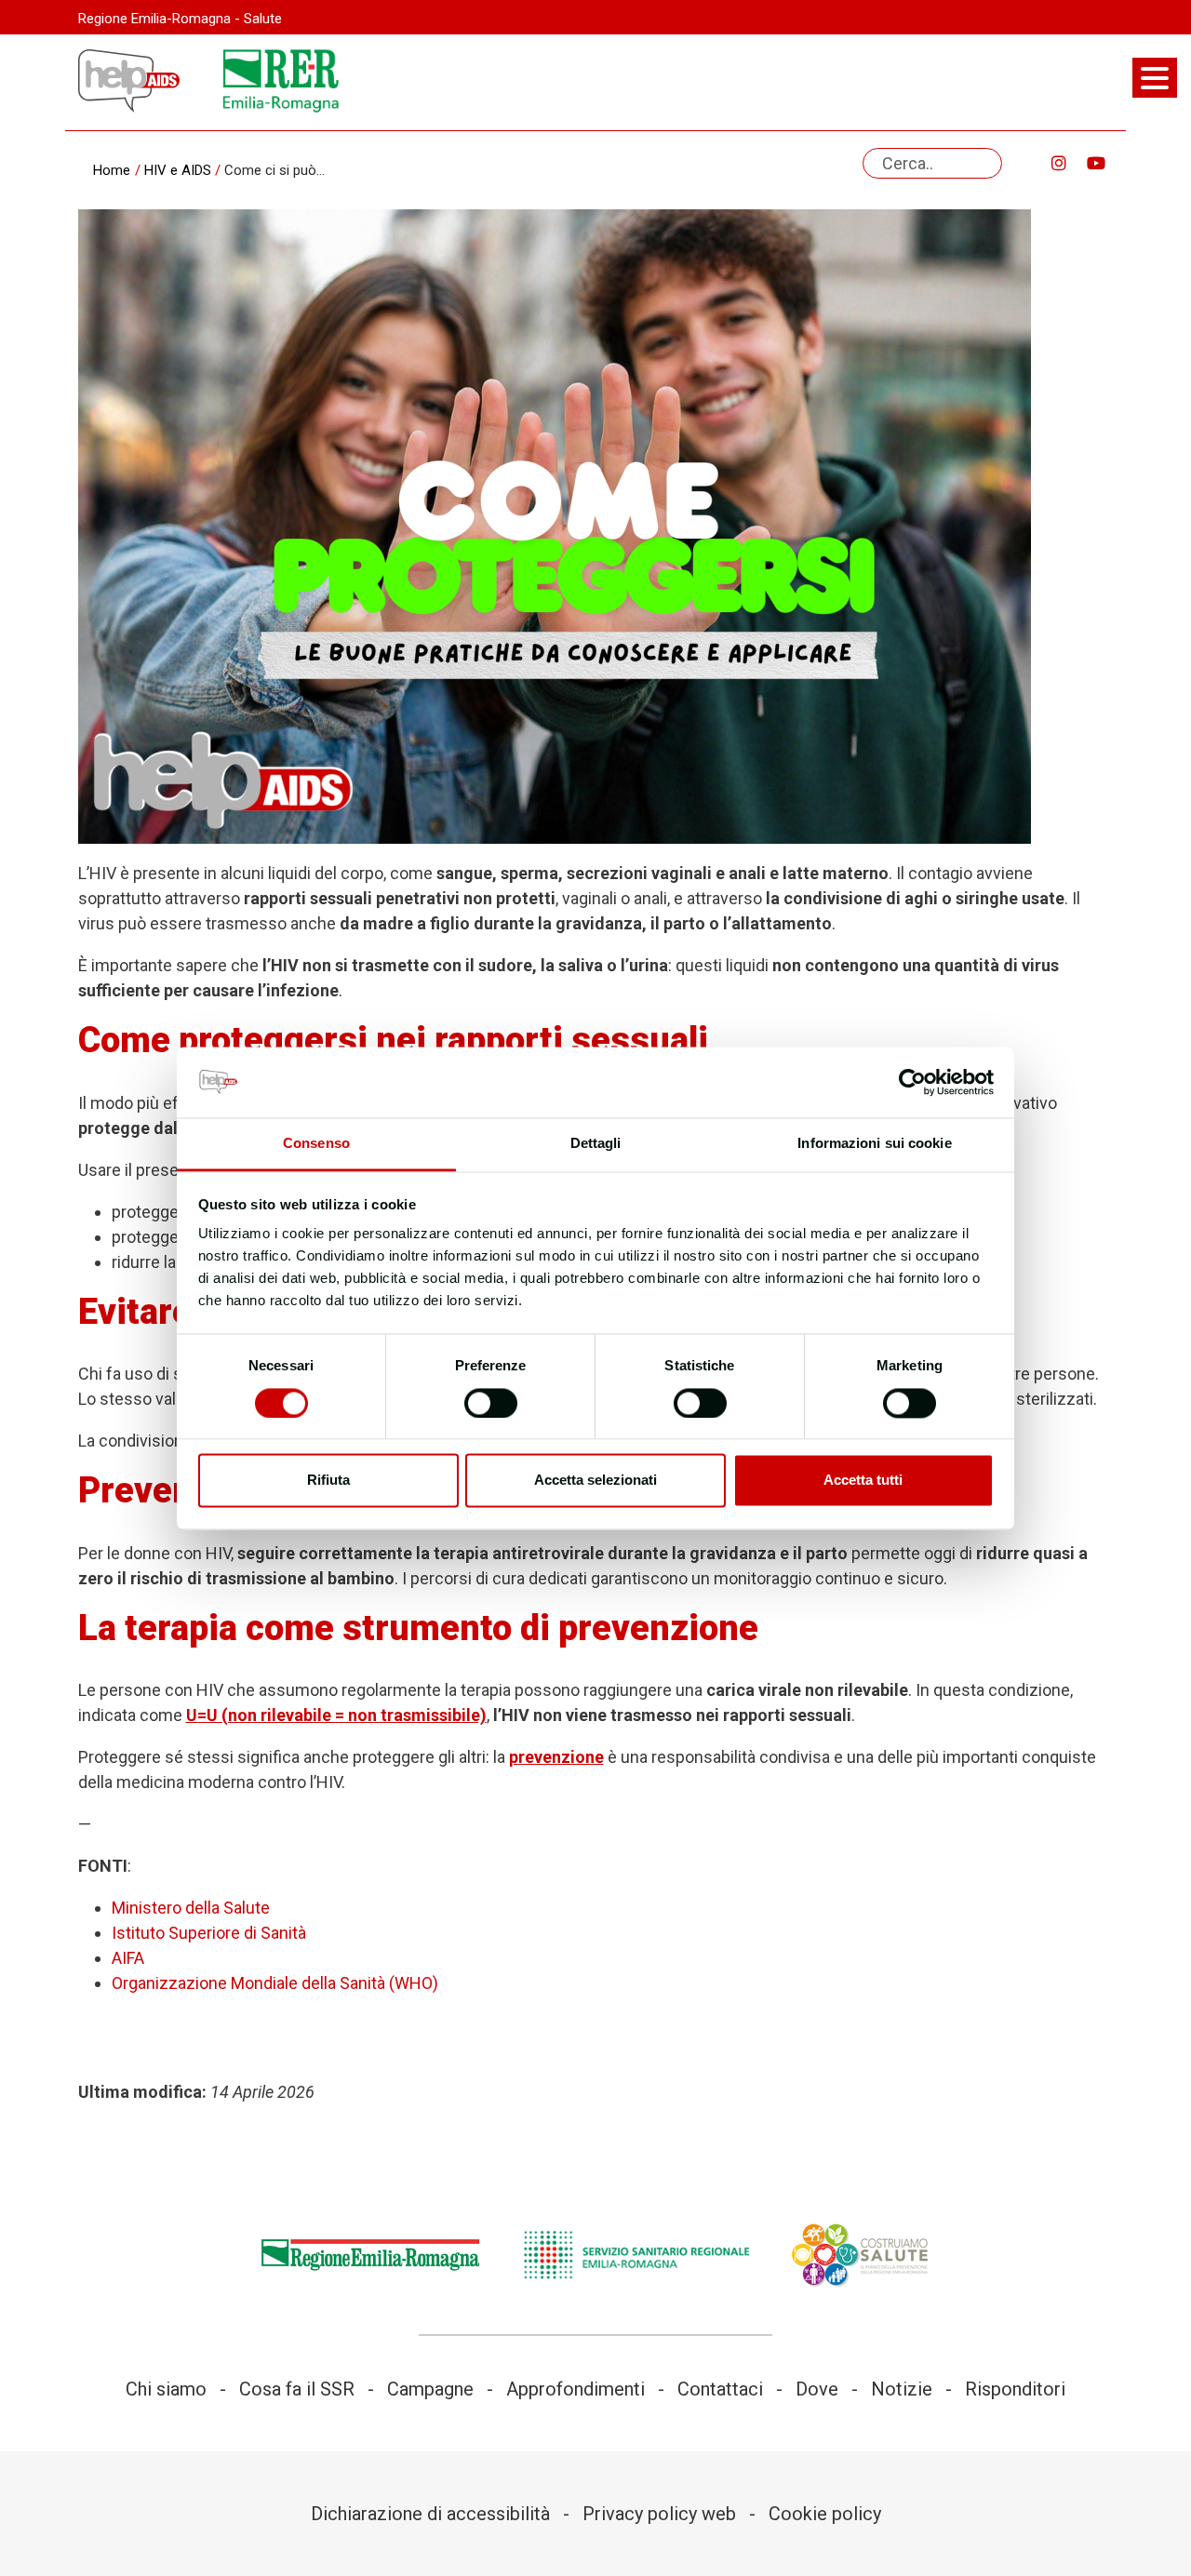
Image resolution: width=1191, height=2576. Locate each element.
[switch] (491, 1403)
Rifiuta (328, 1481)
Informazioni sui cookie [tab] (874, 1144)
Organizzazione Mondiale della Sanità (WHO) (275, 1983)
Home (112, 170)
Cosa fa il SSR (297, 2389)
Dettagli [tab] (596, 1144)
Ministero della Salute (191, 1908)
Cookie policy (825, 2514)
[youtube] (1096, 163)
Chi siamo (166, 2389)
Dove (817, 2389)
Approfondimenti (575, 2389)
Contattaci (720, 2389)
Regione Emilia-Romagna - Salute (180, 19)
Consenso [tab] (316, 1144)
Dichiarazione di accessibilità (430, 2514)
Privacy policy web (659, 2514)
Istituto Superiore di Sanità (209, 1933)
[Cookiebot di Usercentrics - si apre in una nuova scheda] (912, 1082)
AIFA (128, 1958)
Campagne (430, 2389)
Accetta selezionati (595, 1481)
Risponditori (1015, 2389)
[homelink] (129, 81)
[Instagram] (1059, 163)
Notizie (902, 2389)
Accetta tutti (863, 1481)
